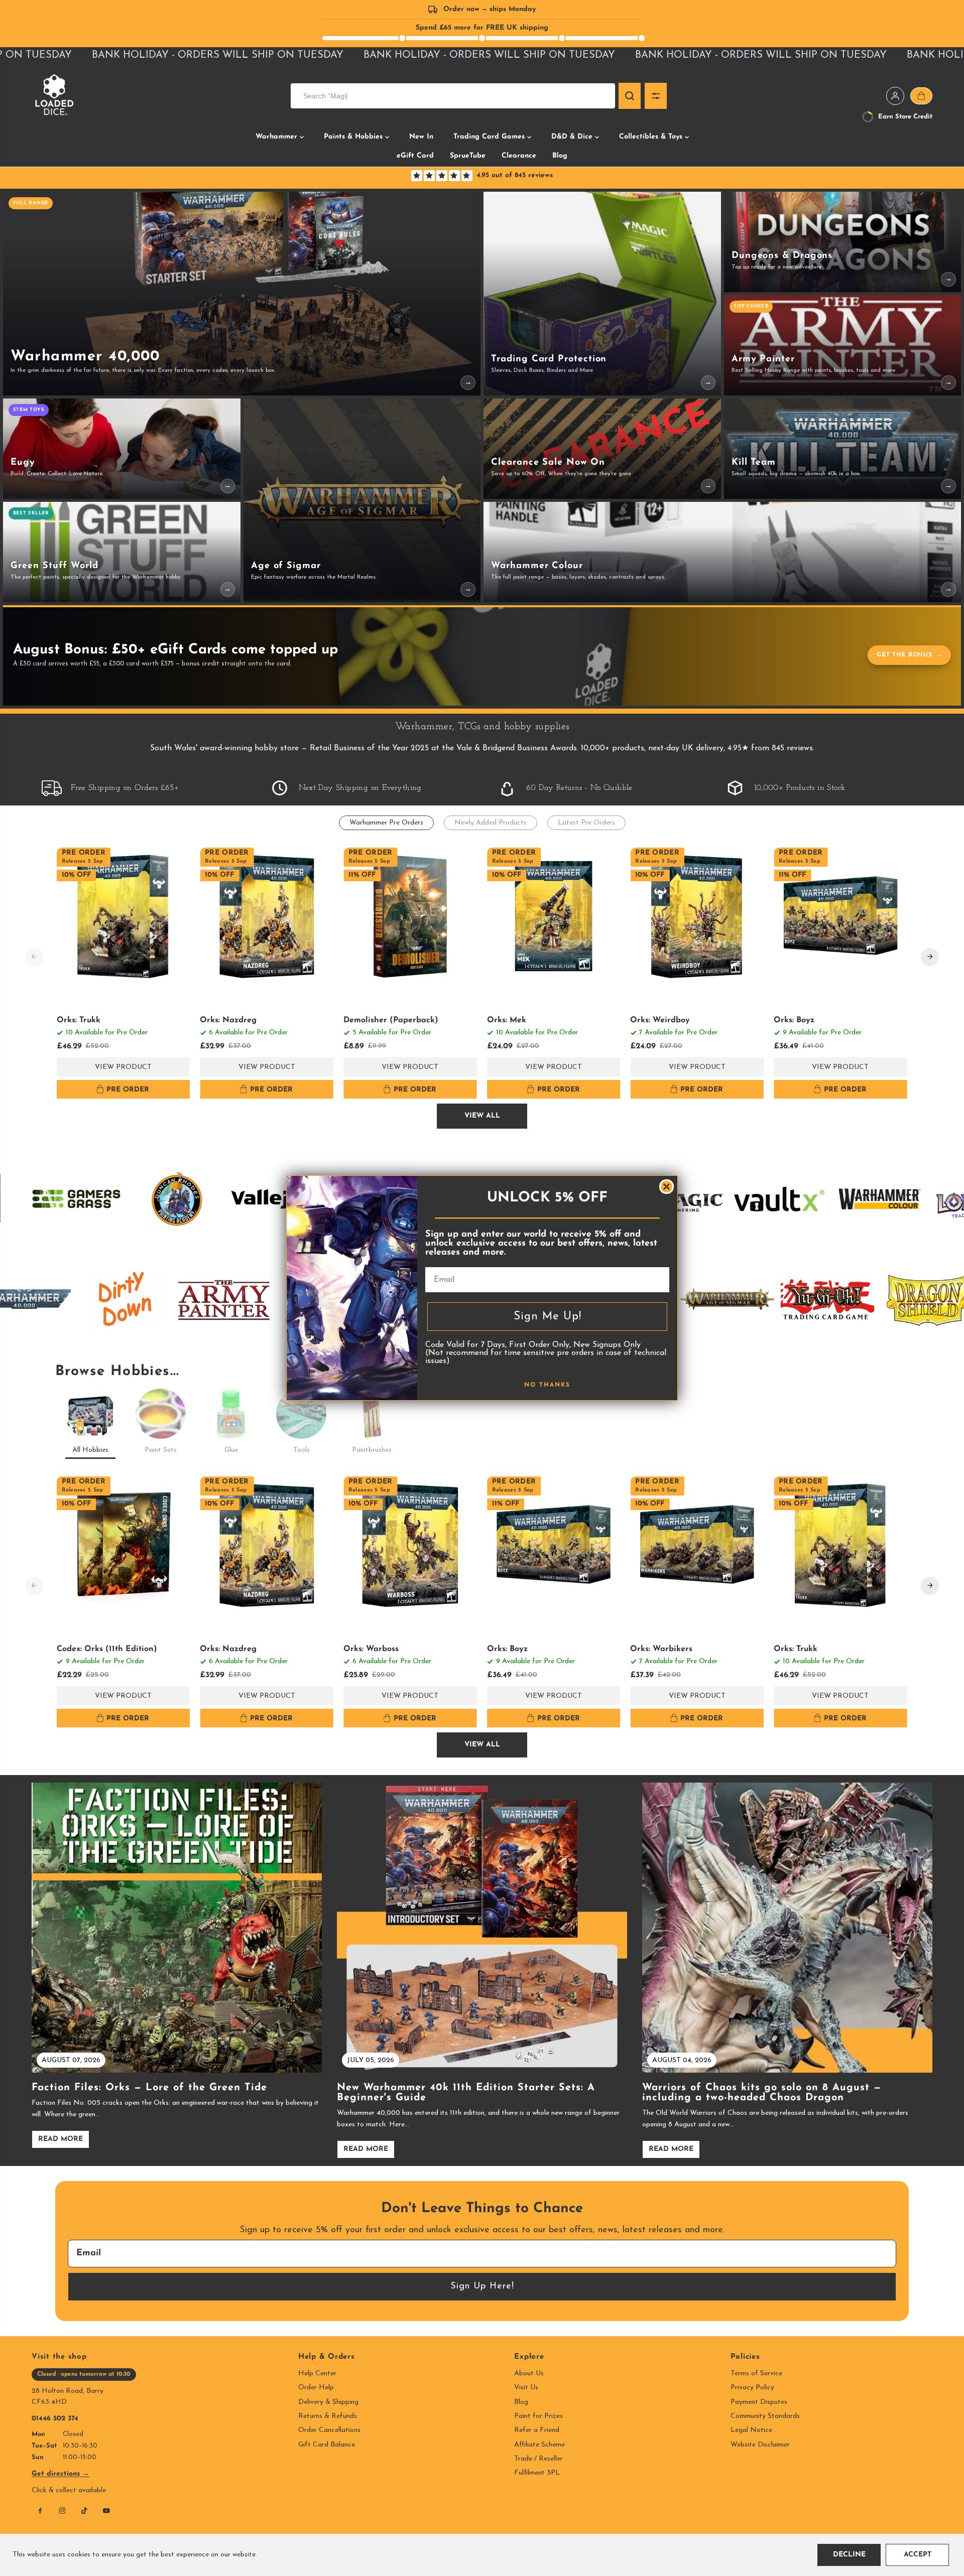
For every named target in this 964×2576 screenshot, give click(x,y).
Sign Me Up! (548, 1317)
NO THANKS (547, 1385)
